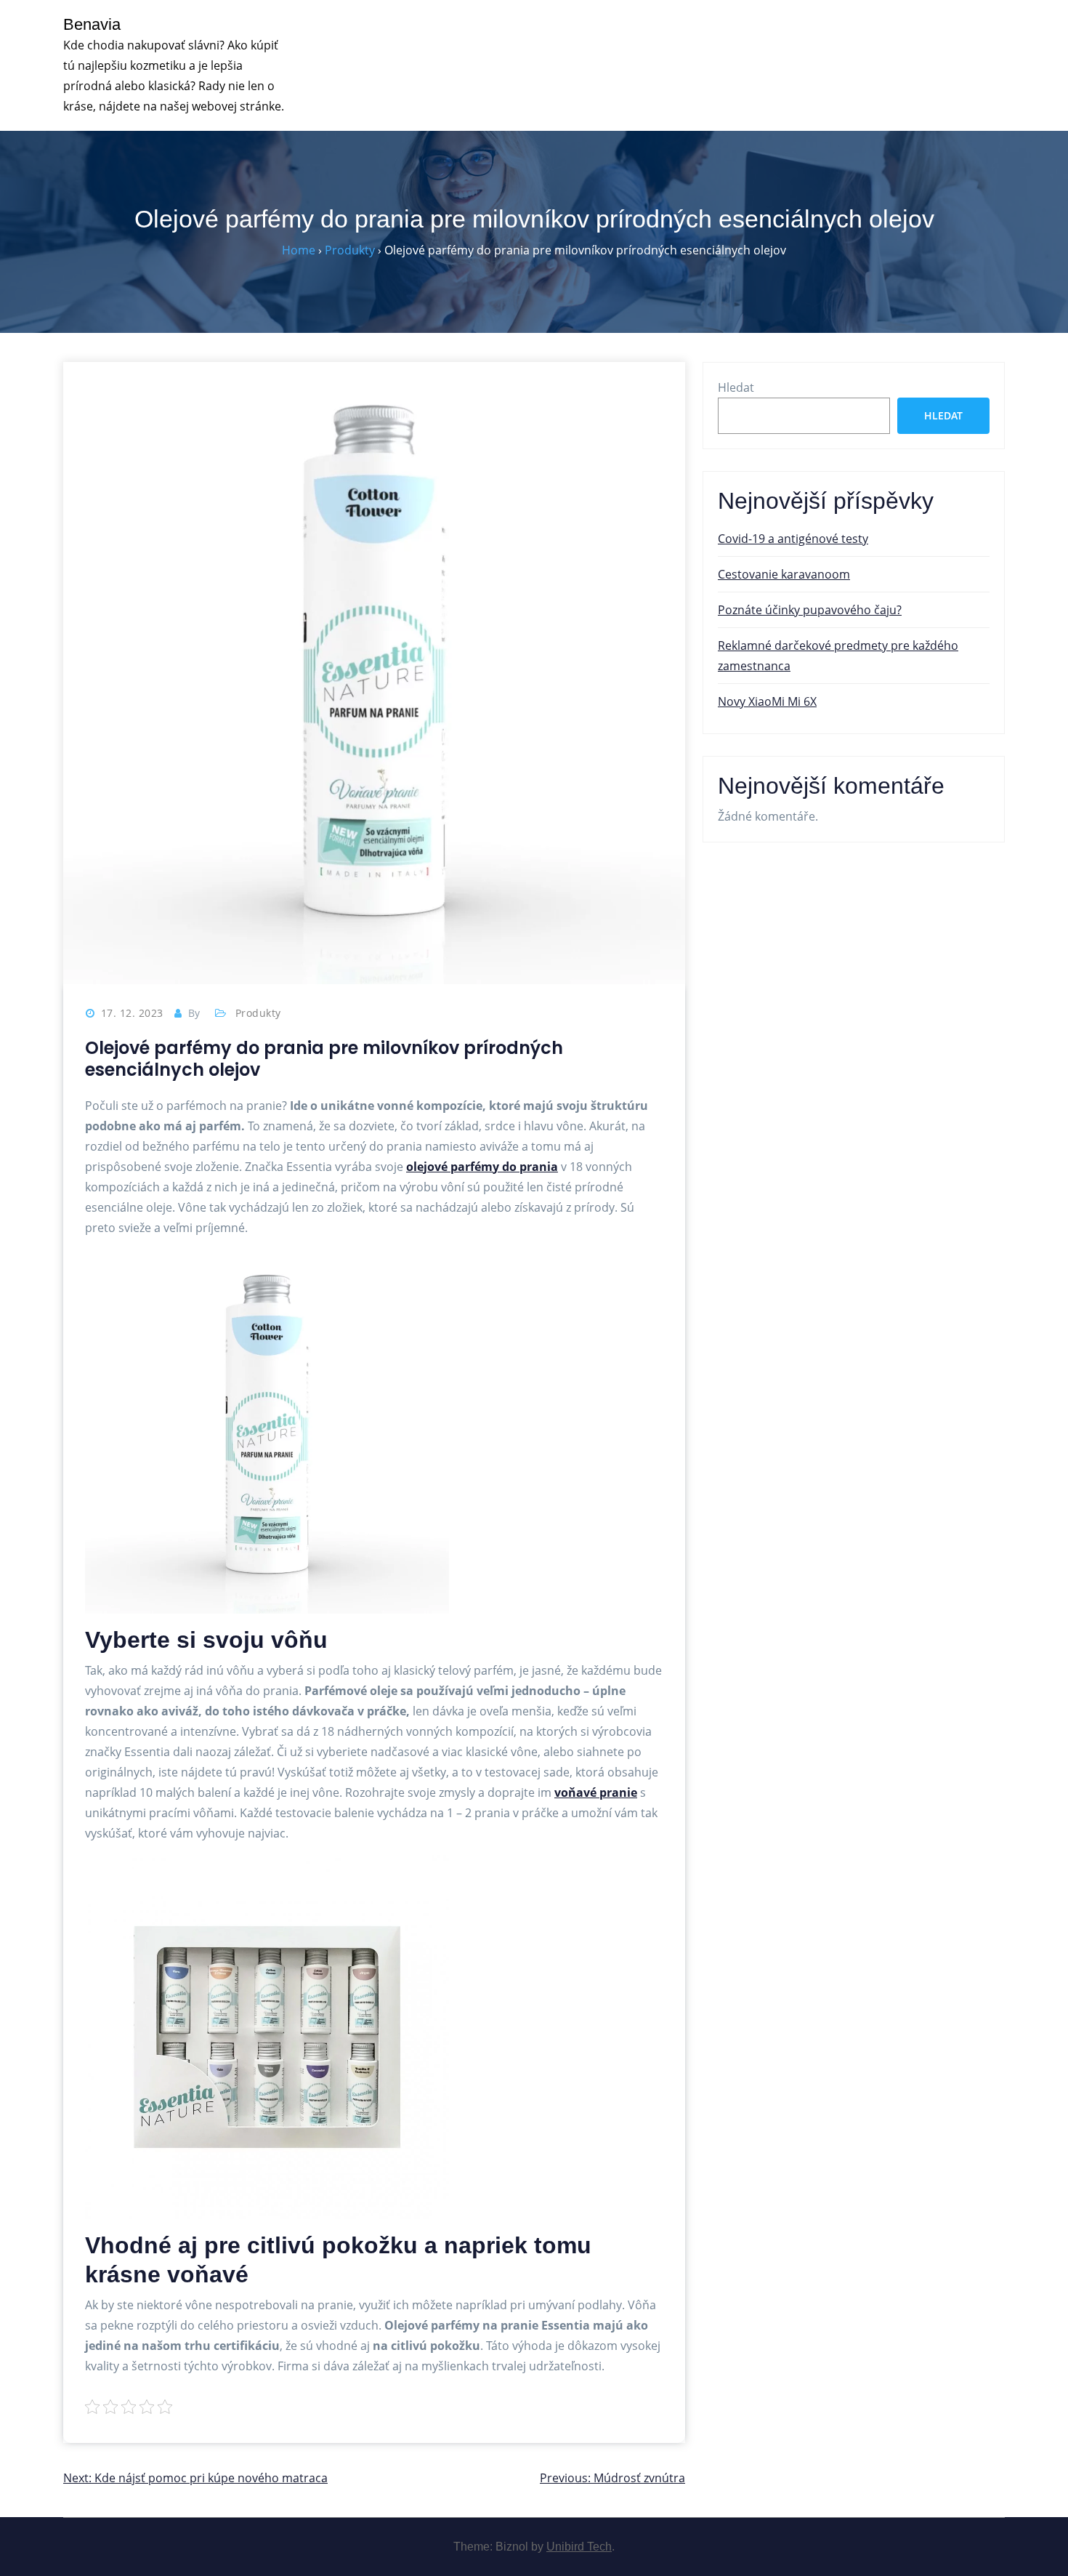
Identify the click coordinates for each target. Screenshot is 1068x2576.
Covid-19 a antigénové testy (793, 539)
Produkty (258, 1013)
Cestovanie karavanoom (784, 574)
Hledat (736, 387)
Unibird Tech (579, 2547)
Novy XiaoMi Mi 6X (767, 701)
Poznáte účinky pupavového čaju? (810, 610)
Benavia (92, 24)
